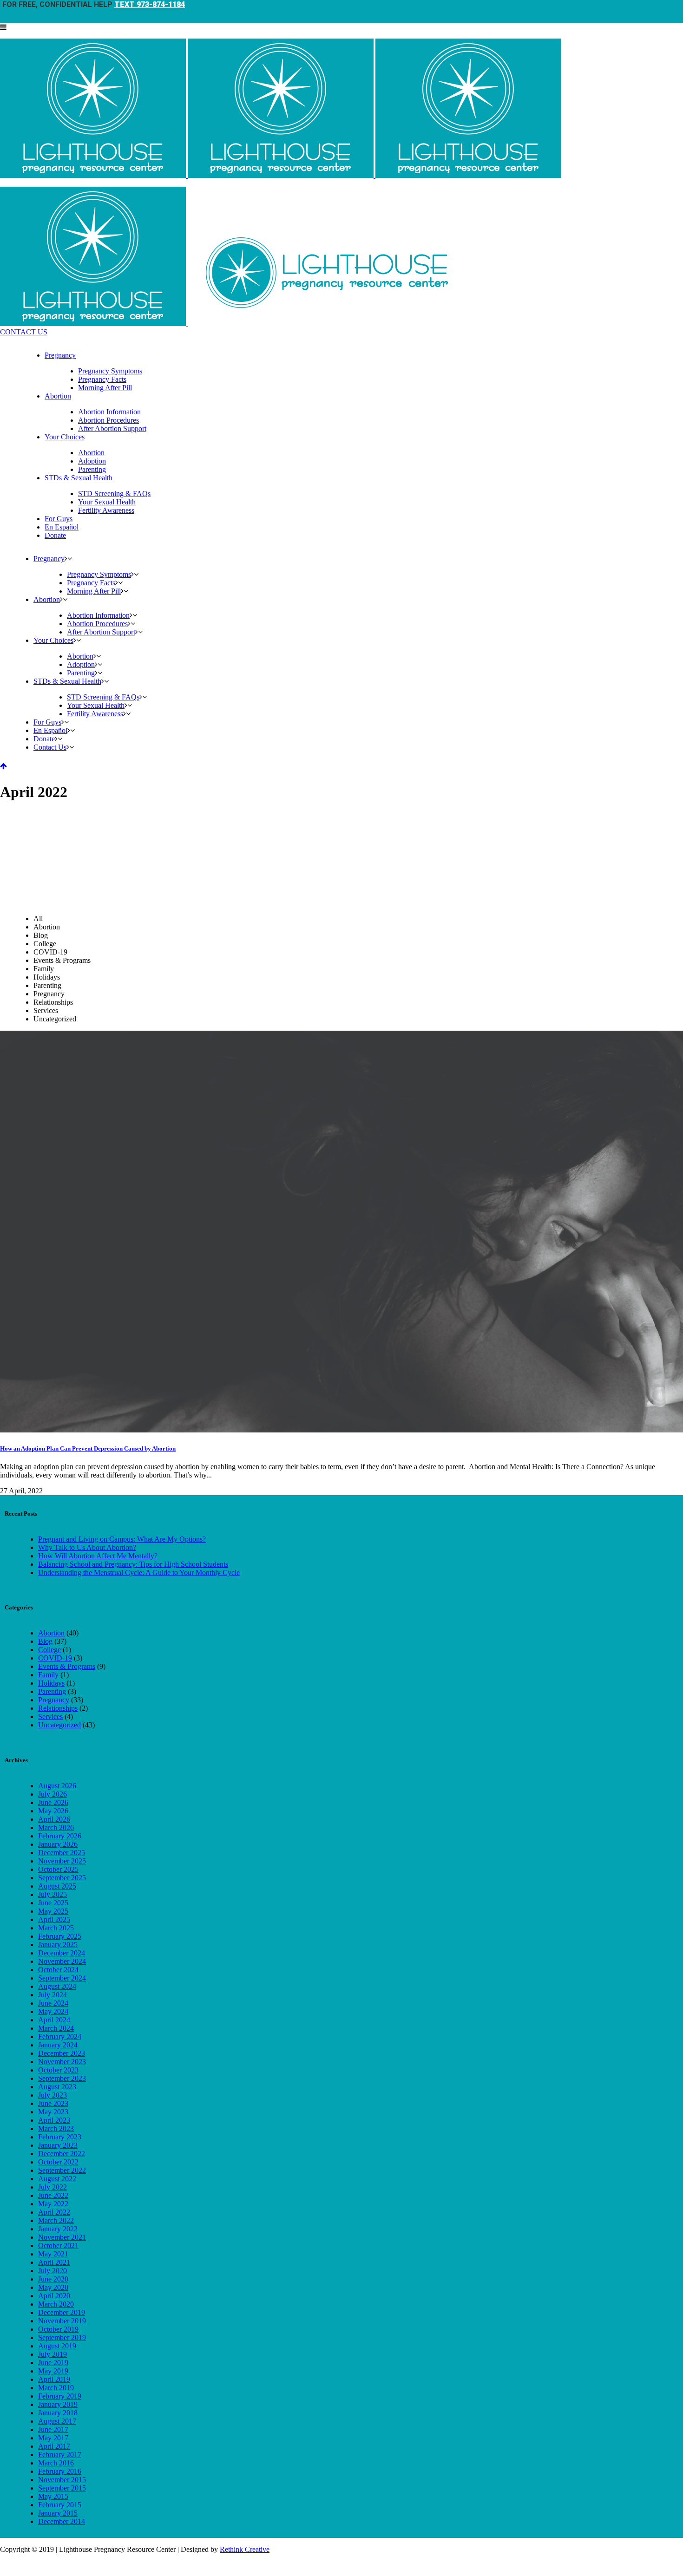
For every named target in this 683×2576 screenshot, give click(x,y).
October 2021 (58, 2246)
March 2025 (56, 1928)
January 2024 (58, 2045)
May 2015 (53, 2496)
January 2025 (58, 1945)
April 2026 (54, 1819)
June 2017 (53, 2429)
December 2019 (62, 2312)
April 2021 (54, 2262)
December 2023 (62, 2053)
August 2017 (57, 2421)
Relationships (58, 1708)
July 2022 (53, 2187)
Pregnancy (54, 1700)
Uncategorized (59, 1725)
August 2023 (57, 2087)
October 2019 (58, 2329)
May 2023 (53, 2112)
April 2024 (54, 2020)
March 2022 (56, 2220)
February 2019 (60, 2396)
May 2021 (53, 2254)
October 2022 (58, 2162)
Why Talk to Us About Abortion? (87, 1547)
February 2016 (60, 2471)
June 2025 (53, 1903)
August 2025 (57, 1886)
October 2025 (58, 1869)
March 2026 (56, 1827)
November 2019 (62, 2321)
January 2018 (58, 2413)
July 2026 (53, 1794)
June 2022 (53, 2195)
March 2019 (56, 2388)
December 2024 (62, 1953)
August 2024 (57, 1986)
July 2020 (53, 2271)
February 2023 (60, 2137)
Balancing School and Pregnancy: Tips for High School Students (133, 1564)
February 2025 (60, 1936)
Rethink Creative (245, 2549)
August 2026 (57, 1786)
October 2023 (58, 2070)
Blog (45, 1641)
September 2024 (62, 1978)
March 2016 (56, 2463)
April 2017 (54, 2446)
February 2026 (60, 1836)
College (49, 1650)
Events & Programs (67, 1666)
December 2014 (62, 2521)
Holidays (51, 1683)
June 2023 (53, 2103)
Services (50, 1716)
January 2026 (58, 1844)
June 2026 (53, 1802)
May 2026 (53, 1811)
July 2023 (53, 2095)
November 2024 (62, 1961)
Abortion (51, 1633)
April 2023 (54, 2120)
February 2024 (60, 2037)
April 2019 (54, 2379)
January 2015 (58, 2513)
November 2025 (62, 1861)
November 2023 (62, 2062)
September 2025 (62, 1878)
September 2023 (62, 2078)
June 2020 (53, 2279)
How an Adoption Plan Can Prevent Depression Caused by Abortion (88, 1448)
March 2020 (56, 2304)
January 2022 (58, 2229)
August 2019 (57, 2346)
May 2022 (53, 2204)
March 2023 (56, 2128)
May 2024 (53, 2011)
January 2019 (58, 2404)
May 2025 (53, 1911)
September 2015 (62, 2488)
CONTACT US (24, 332)
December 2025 (62, 1853)
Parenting (52, 1691)
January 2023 (58, 2145)
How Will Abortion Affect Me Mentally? (98, 1556)
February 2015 (60, 2505)
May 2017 (53, 2438)
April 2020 (54, 2296)
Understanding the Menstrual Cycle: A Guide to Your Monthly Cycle (139, 1572)
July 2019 (53, 2354)
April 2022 (54, 2212)
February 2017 (60, 2455)
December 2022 (62, 2154)
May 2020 (53, 2287)
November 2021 (62, 2237)
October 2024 (58, 1970)
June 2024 (53, 2003)
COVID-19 (55, 1658)
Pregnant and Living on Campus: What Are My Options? (122, 1539)
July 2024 (53, 1995)
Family (48, 1675)
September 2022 (62, 2170)
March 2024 (56, 2028)
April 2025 (54, 1919)
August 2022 (57, 2179)
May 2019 (53, 2371)
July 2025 (53, 1894)
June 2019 (53, 2363)
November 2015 (62, 2480)
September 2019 (62, 2337)
